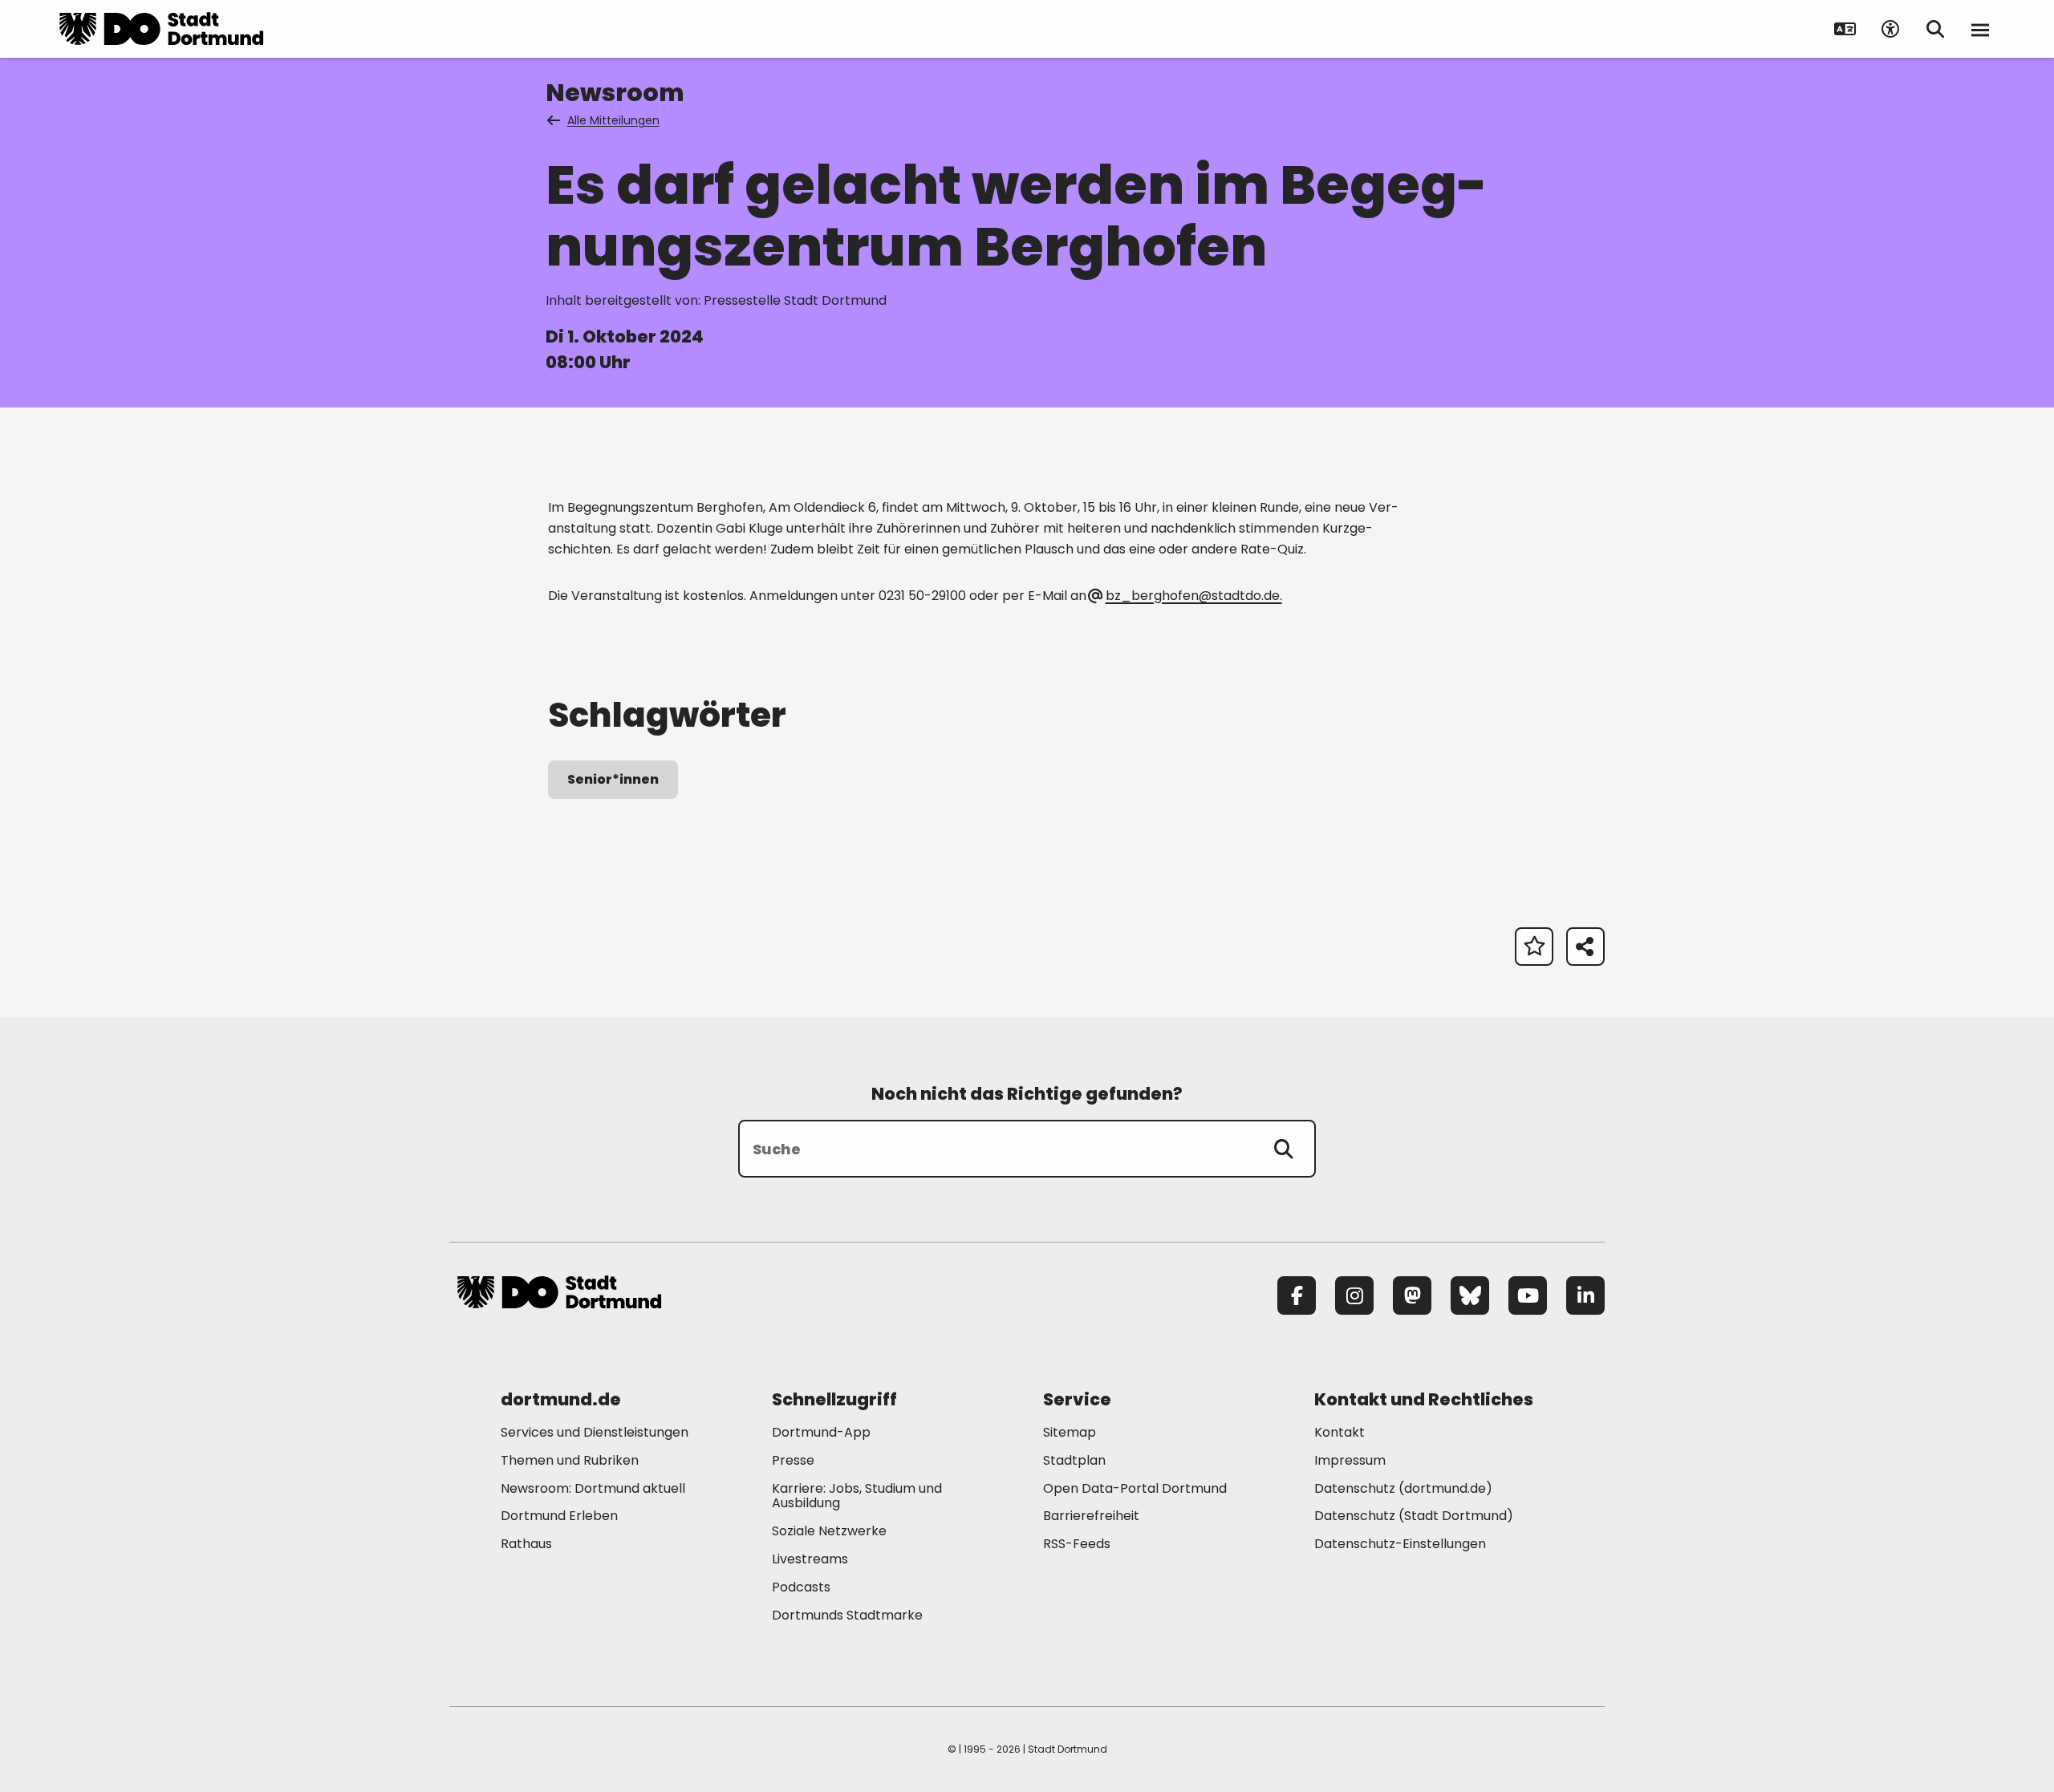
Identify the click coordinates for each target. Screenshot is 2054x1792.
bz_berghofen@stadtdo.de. (1193, 596)
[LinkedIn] (1585, 1295)
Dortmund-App (821, 1432)
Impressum (1350, 1460)
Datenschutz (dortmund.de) (1403, 1488)
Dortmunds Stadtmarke (847, 1615)
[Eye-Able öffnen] (1890, 29)
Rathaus (526, 1544)
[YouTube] (1528, 1295)
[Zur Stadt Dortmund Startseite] (161, 29)
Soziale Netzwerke (829, 1531)
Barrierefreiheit (1091, 1516)
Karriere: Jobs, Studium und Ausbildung (857, 1496)
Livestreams (810, 1559)
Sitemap (1070, 1432)
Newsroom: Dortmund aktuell (593, 1488)
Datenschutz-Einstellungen (1400, 1545)
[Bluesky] (1470, 1295)
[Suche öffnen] (1935, 29)
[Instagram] (1354, 1295)
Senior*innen (613, 779)
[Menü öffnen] (1980, 29)
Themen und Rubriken (570, 1460)
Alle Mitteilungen (613, 120)
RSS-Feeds (1077, 1544)
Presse (793, 1460)
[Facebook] (1297, 1295)
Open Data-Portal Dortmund (1135, 1488)
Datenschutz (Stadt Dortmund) (1414, 1516)
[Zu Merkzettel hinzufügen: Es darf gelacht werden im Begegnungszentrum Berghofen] (1534, 947)
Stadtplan (1074, 1460)
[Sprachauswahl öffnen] (1845, 29)
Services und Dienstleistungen (595, 1432)
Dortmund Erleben (559, 1516)
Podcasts (801, 1587)
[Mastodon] (1412, 1295)
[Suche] (1284, 1149)
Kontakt (1340, 1432)
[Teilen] (1585, 947)
